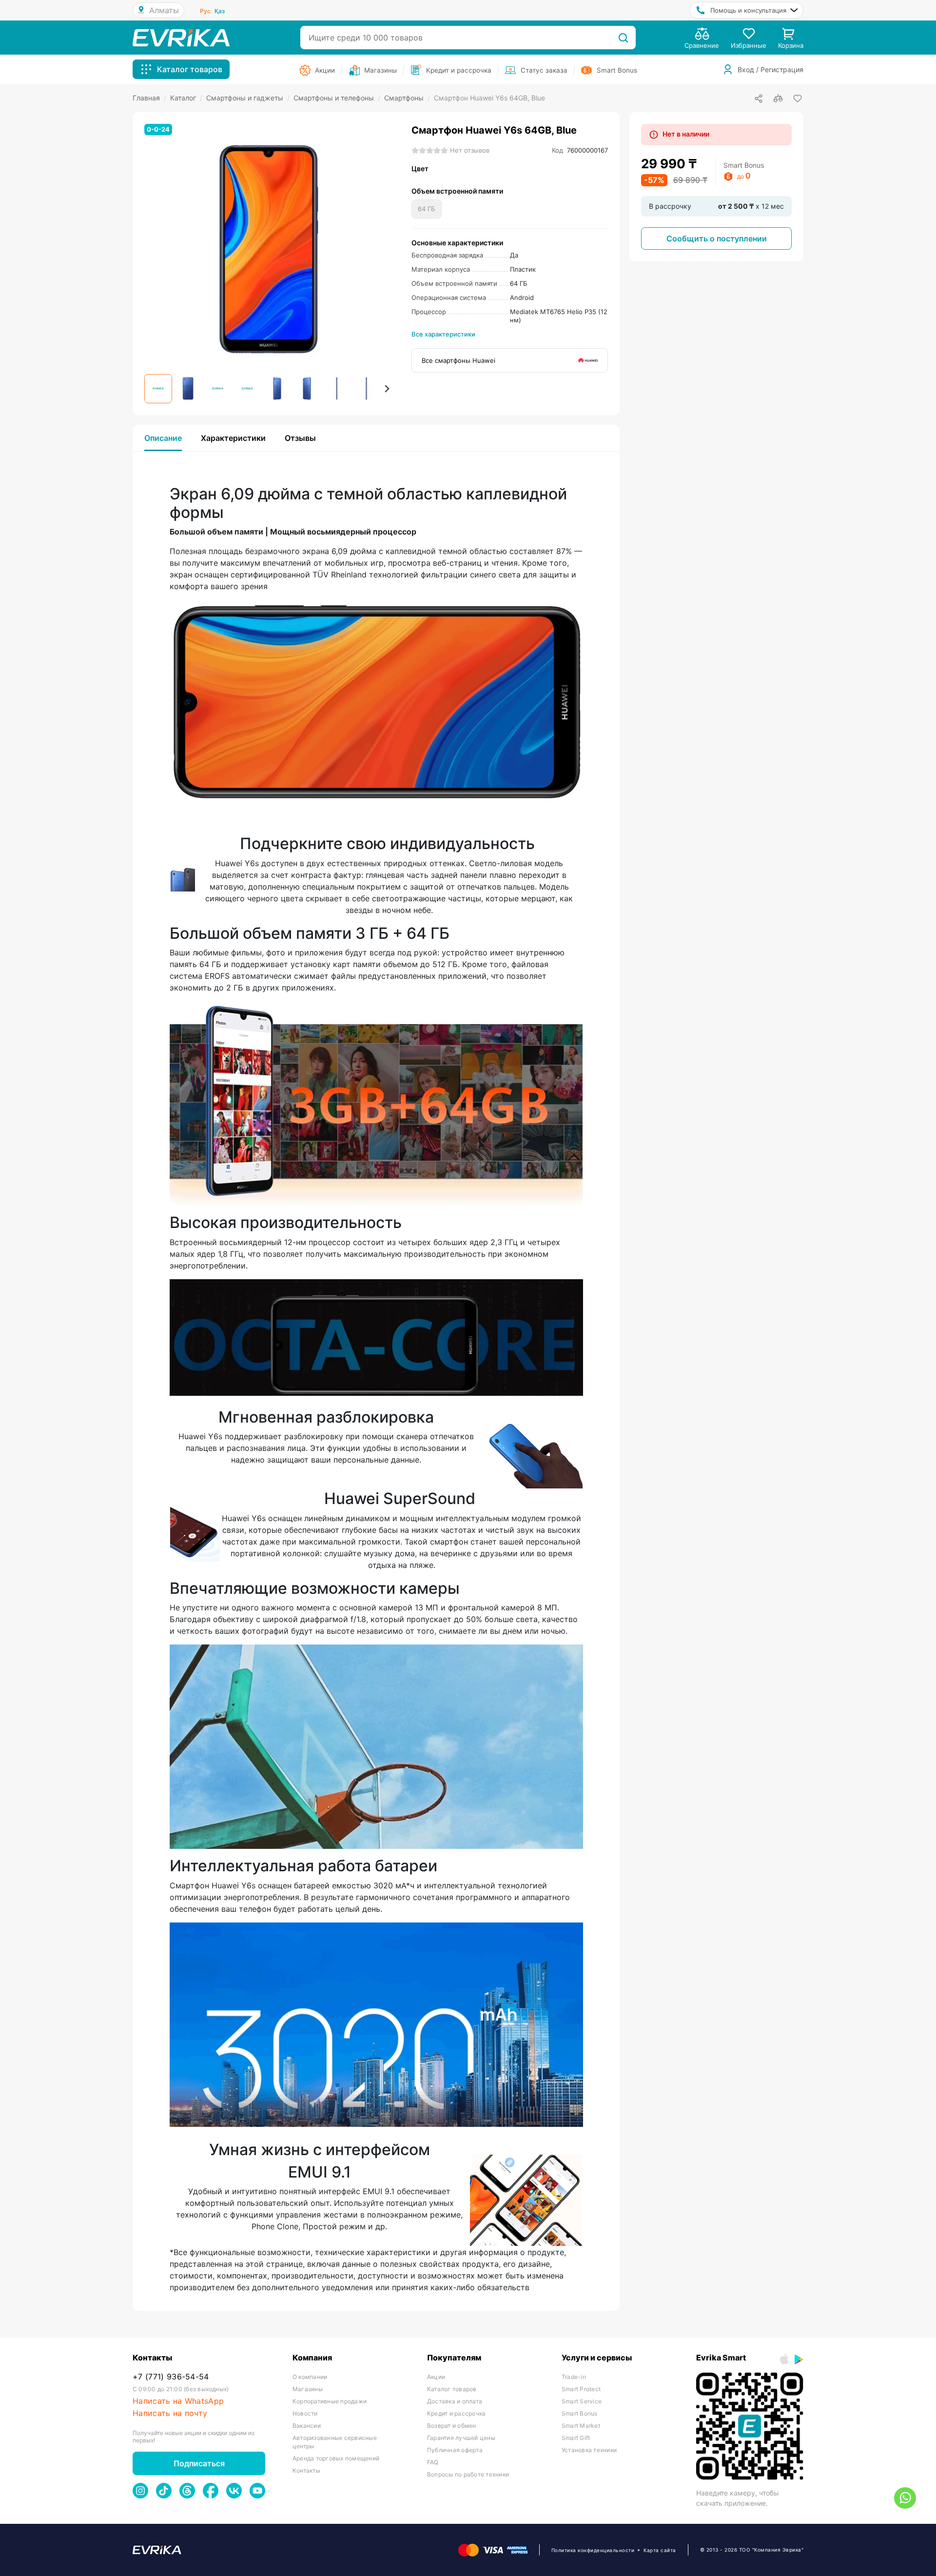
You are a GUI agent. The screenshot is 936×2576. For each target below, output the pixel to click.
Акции (436, 2377)
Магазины (308, 2389)
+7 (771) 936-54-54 (171, 2377)
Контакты (306, 2470)
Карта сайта (660, 2550)
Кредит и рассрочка (456, 2413)
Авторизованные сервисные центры (335, 2442)
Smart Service (582, 2401)
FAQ (433, 2462)
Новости (305, 2413)
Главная (149, 98)
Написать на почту (170, 2413)
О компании (310, 2377)
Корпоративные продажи (330, 2401)
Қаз (220, 11)
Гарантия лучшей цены (461, 2438)
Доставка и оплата (455, 2401)
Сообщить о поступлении (717, 238)
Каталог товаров (452, 2389)
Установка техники (589, 2450)
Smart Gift (576, 2438)
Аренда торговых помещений (336, 2458)
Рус (205, 11)
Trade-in (574, 2377)
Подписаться (199, 2463)
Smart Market (581, 2426)
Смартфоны (407, 98)
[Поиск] (623, 38)
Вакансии (307, 2426)
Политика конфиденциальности (593, 2550)
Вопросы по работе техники (468, 2474)
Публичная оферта (455, 2450)
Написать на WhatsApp (178, 2401)
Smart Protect (581, 2389)
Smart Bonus (580, 2413)
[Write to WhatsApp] (905, 2498)
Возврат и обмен (452, 2426)
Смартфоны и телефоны (337, 98)
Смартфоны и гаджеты (248, 98)
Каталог (186, 98)
